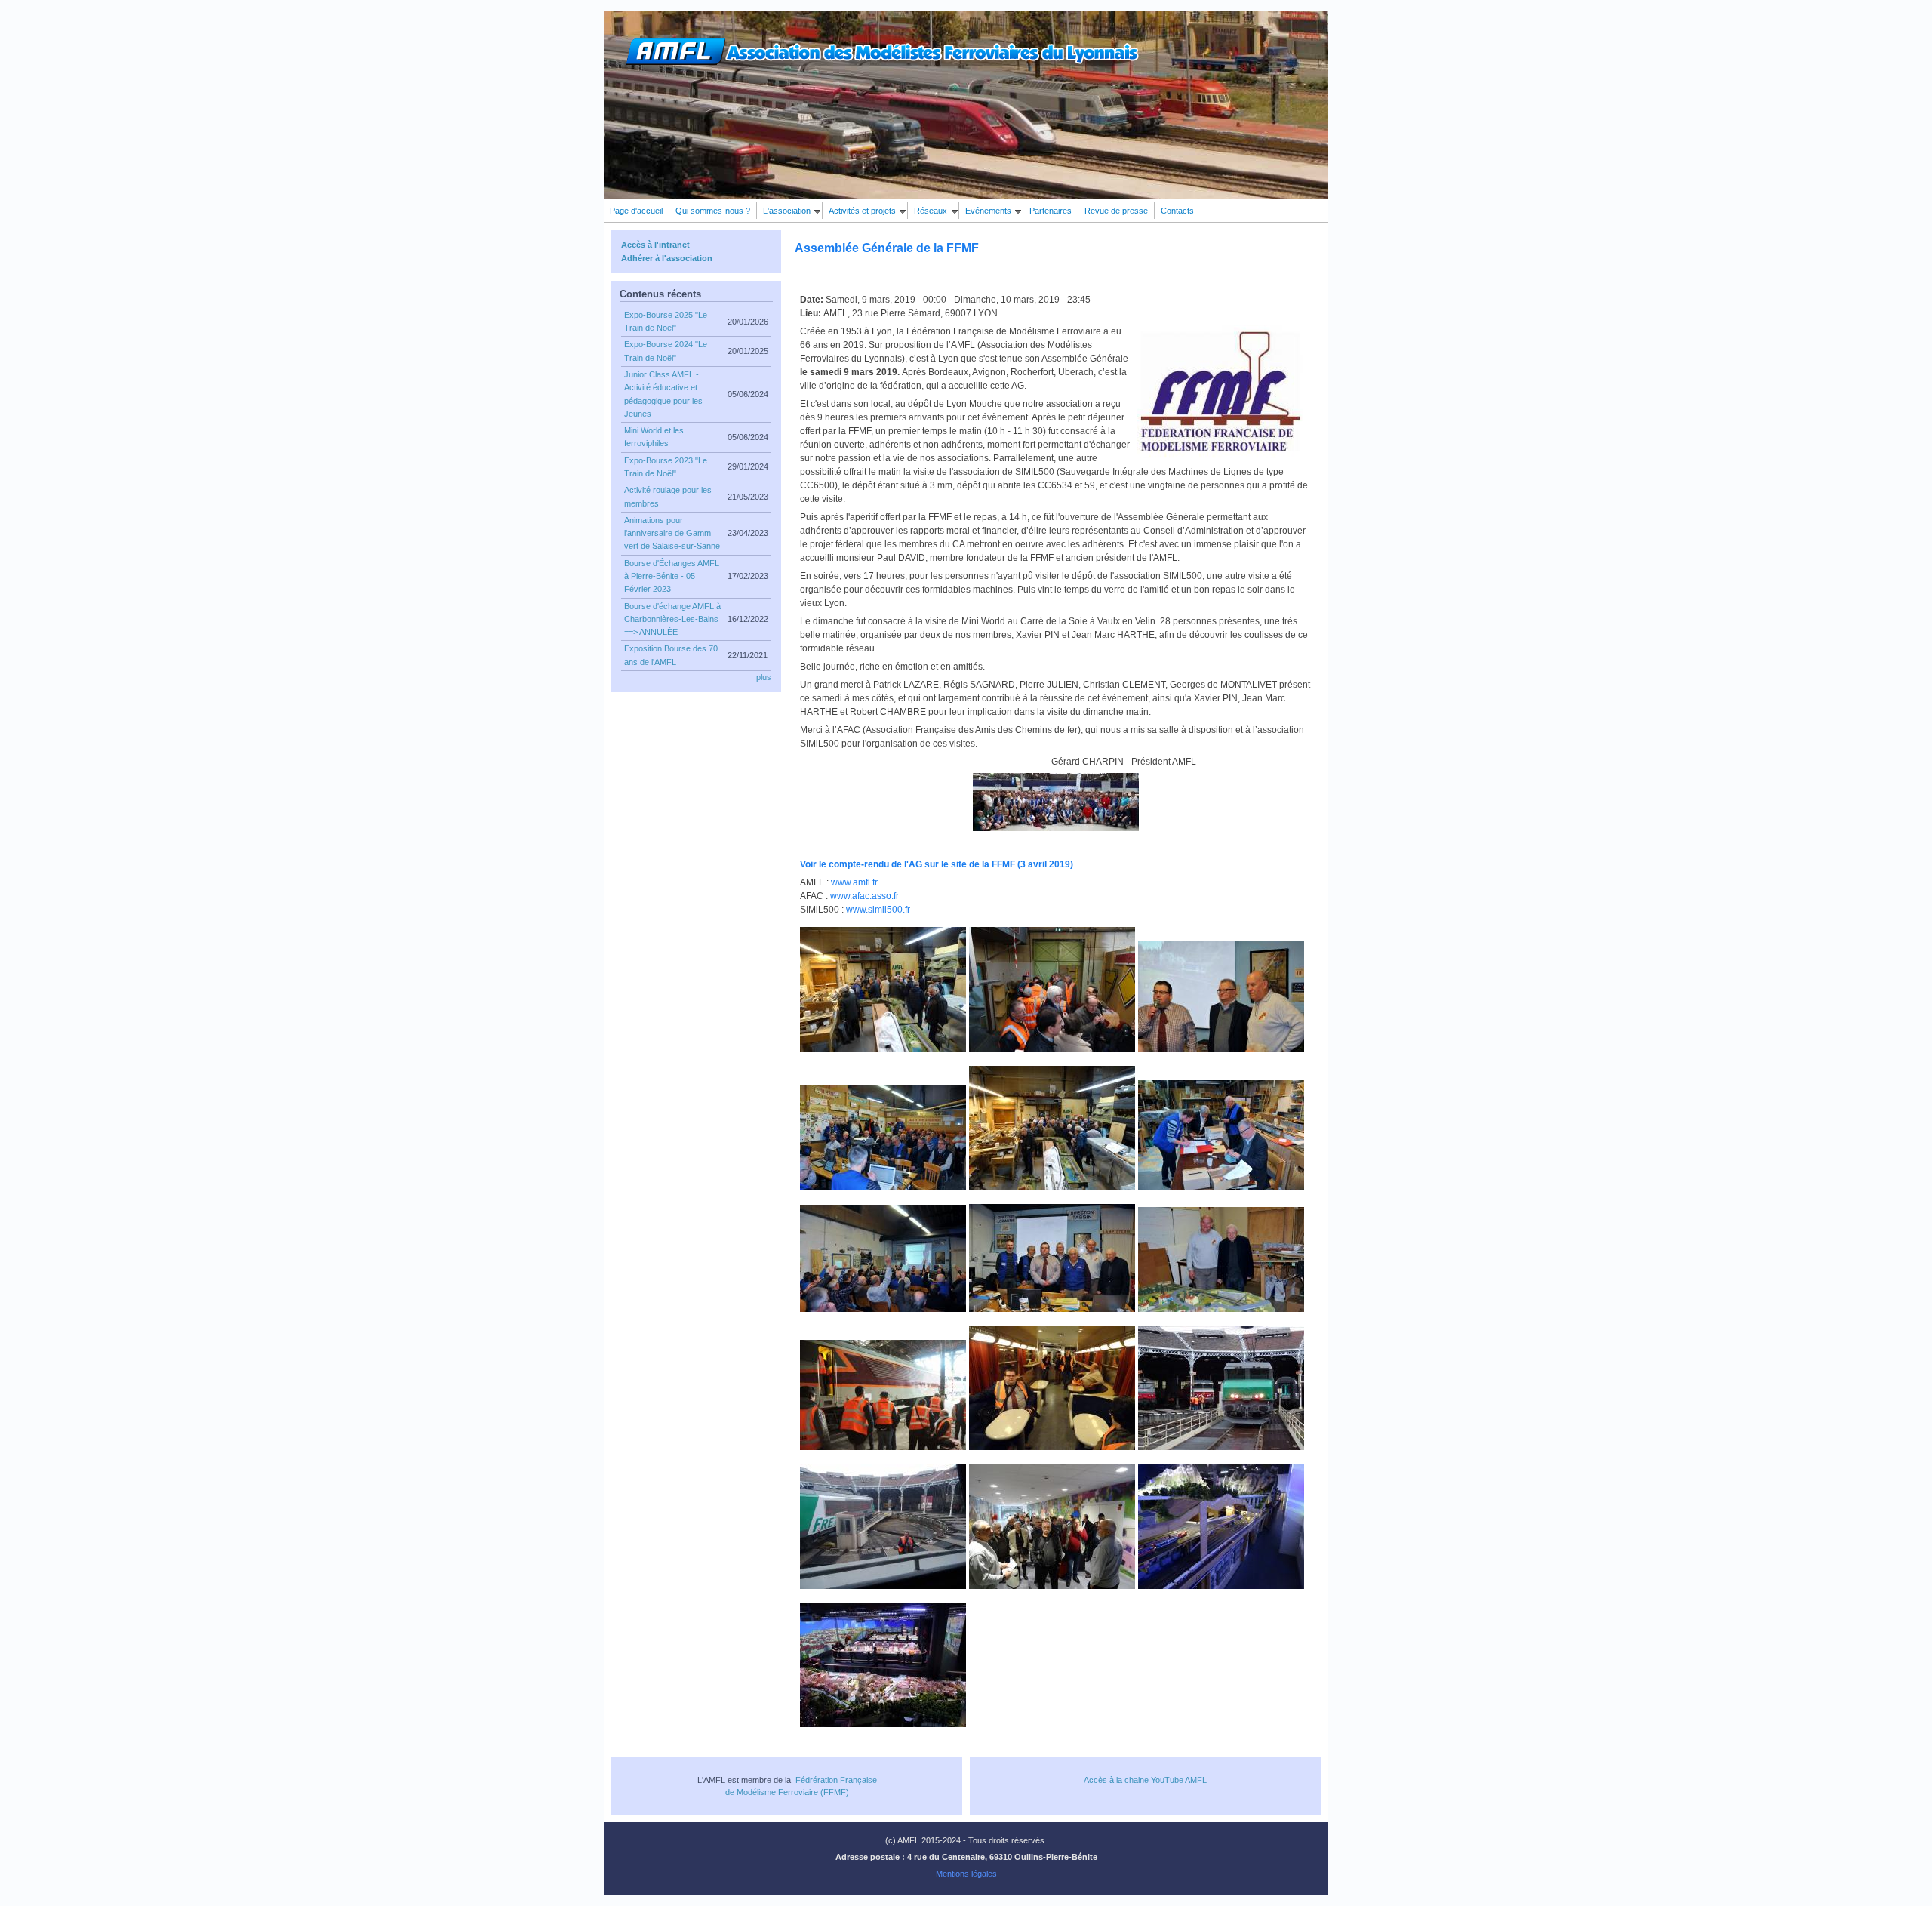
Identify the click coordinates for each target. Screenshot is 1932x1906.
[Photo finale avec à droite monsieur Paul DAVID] (1052, 1308)
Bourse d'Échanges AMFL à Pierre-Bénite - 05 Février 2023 (672, 576)
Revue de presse (1116, 211)
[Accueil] (882, 63)
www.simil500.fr (878, 910)
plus (764, 677)
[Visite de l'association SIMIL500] (883, 1446)
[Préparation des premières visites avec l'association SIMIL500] (1052, 1048)
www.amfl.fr (854, 882)
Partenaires (1051, 211)
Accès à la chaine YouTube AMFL (1145, 1780)
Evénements (988, 211)
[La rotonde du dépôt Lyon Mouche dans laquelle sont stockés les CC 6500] (1221, 1446)
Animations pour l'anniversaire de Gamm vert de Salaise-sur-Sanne (672, 533)
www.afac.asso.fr (864, 896)
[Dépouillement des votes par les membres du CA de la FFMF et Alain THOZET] (1221, 1187)
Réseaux (931, 211)
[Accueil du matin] (883, 1048)
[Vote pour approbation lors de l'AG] (883, 1308)
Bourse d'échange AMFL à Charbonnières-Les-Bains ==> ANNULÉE (672, 619)
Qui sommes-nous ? (713, 211)
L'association (787, 211)
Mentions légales (966, 1874)
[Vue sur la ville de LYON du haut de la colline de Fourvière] (883, 1723)
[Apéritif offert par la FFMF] (1052, 1187)
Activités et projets (862, 211)
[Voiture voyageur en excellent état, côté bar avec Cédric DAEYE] (1052, 1446)
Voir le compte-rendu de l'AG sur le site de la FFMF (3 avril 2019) (937, 864)
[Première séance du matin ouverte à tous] (883, 1187)
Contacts (1177, 211)
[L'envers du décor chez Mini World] (1221, 1585)
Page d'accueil (636, 211)
